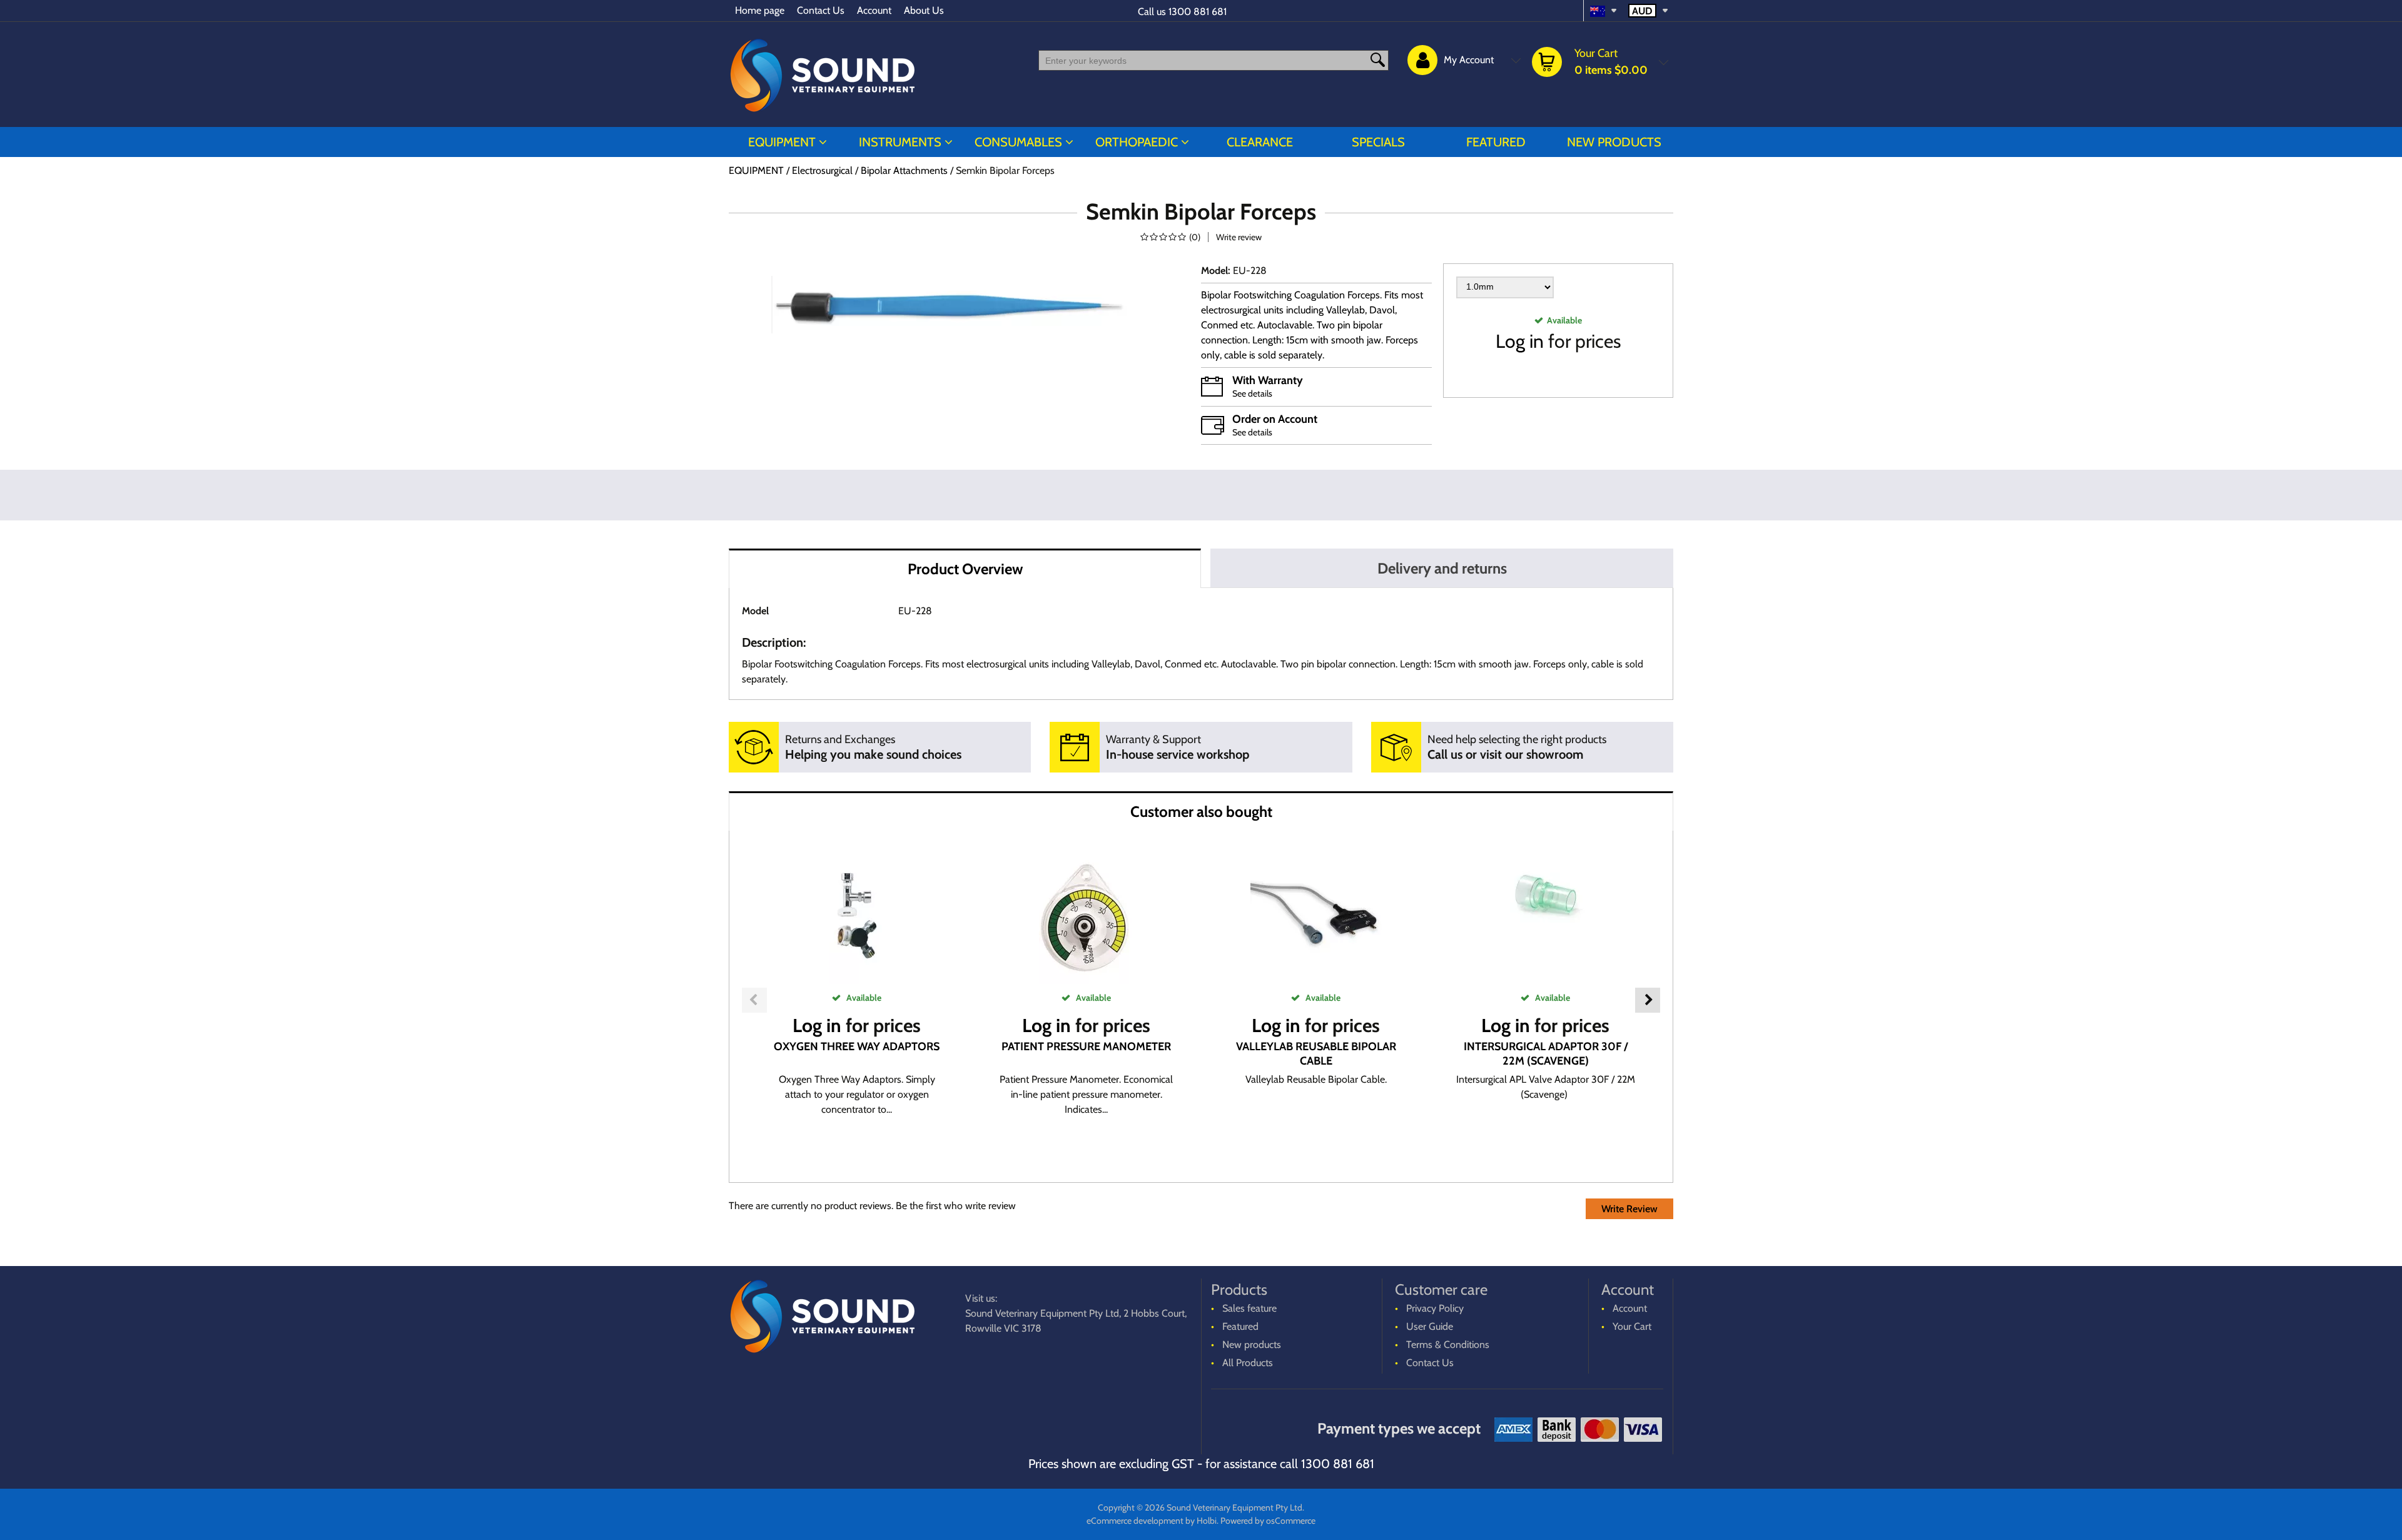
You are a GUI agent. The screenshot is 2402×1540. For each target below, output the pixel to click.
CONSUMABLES (1018, 142)
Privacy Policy (1435, 1308)
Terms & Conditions (1448, 1345)
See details (1252, 393)
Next (1648, 1000)
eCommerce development (1135, 1521)
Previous (754, 1000)
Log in (1520, 341)
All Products (1248, 1363)
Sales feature (1249, 1308)
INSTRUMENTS (900, 142)
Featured (1496, 142)
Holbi (1207, 1521)
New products (1614, 142)
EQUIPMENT (782, 142)
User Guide (1430, 1326)
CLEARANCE (1260, 142)
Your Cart (1632, 1326)
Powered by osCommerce (1268, 1521)
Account (874, 10)
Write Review (1629, 1209)
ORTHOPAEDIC (1137, 142)
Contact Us (821, 10)
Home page (760, 10)
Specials (1378, 142)
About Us (924, 10)
